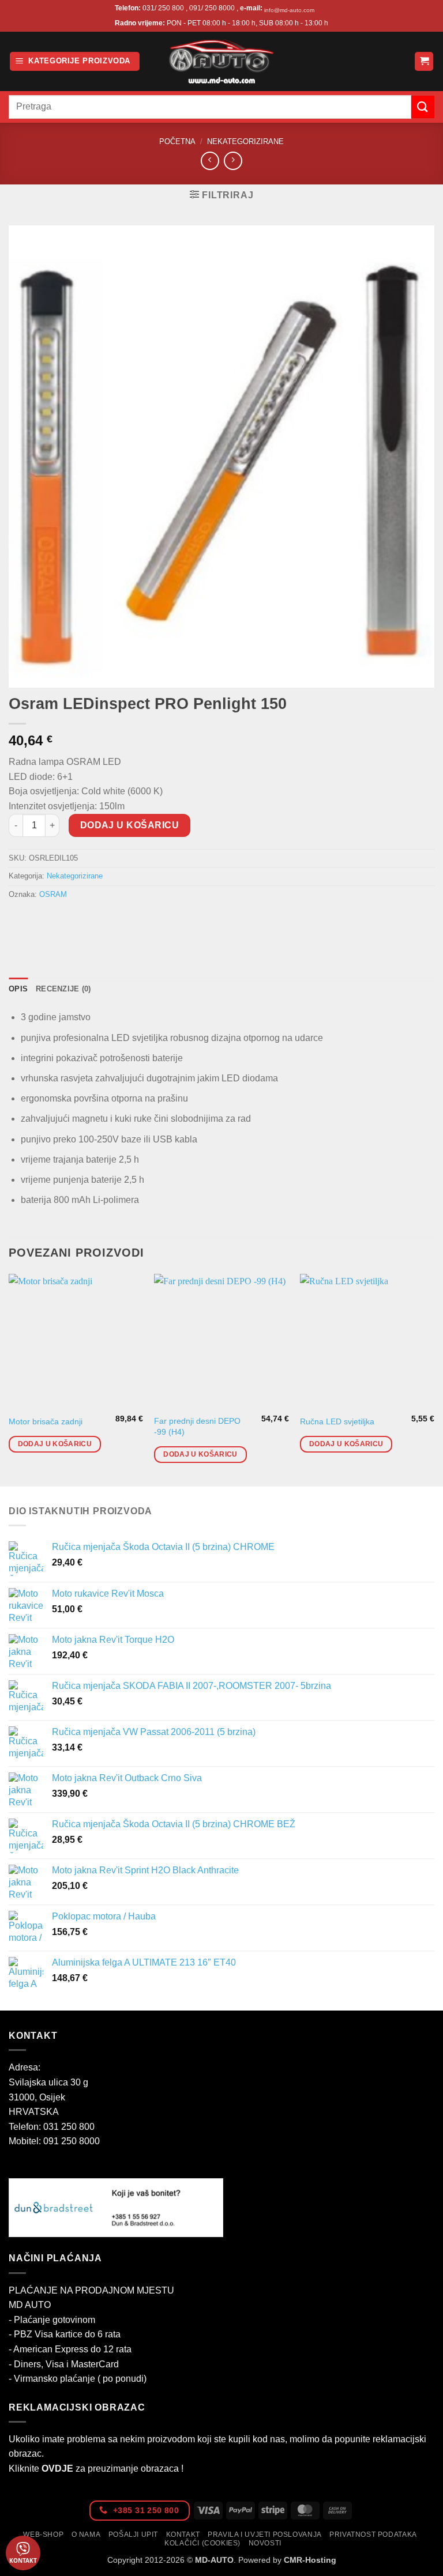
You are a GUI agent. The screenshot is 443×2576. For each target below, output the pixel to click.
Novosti (265, 2543)
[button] (75, 61)
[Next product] (210, 161)
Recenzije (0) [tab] (63, 989)
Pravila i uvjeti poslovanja (265, 2534)
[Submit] (423, 107)
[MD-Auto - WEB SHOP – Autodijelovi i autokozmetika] (221, 61)
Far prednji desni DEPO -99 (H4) (197, 1426)
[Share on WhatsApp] (19, 920)
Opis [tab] (18, 989)
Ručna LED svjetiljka (337, 1421)
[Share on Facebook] (40, 920)
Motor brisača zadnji (46, 1421)
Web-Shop (43, 2534)
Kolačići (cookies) (202, 2543)
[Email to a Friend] (82, 920)
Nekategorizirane (245, 142)
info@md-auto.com (289, 10)
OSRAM (53, 894)
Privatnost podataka (373, 2534)
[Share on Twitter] (61, 920)
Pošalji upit (133, 2534)
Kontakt (183, 2534)
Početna (177, 142)
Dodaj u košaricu (129, 825)
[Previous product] (233, 161)
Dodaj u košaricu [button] (55, 1444)
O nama (86, 2534)
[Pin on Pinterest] (102, 920)
